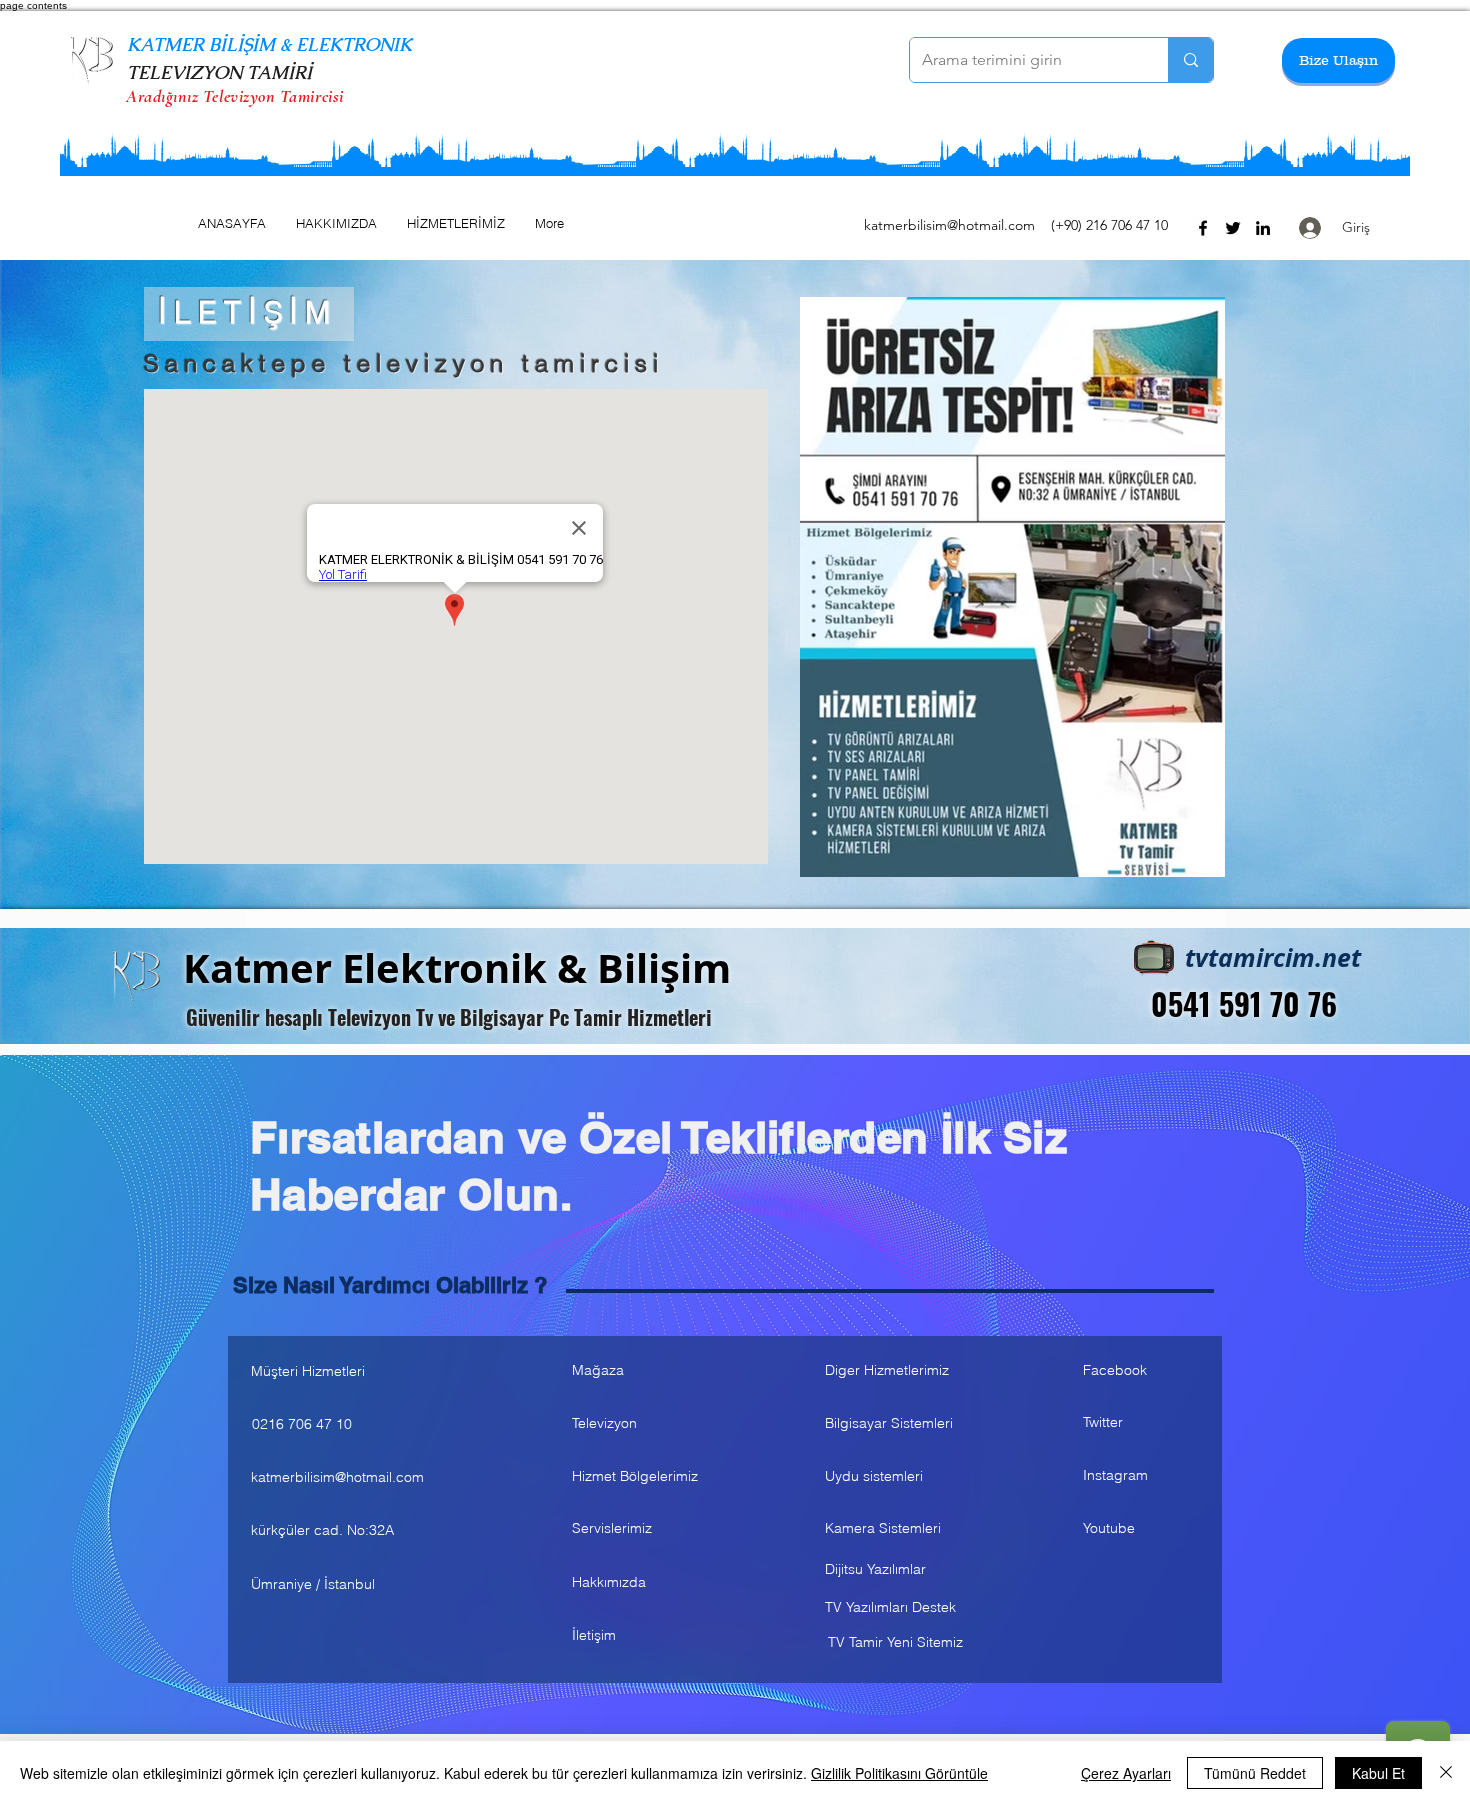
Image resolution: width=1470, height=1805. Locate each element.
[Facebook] (1203, 228)
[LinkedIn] (1263, 228)
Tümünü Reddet (1255, 1773)
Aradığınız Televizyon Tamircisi (235, 96)
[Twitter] (1233, 228)
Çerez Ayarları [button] (1126, 1773)
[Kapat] (1446, 1773)
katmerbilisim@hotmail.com (949, 225)
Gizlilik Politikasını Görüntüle (899, 1773)
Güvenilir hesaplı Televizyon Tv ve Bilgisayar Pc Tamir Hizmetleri (449, 1017)
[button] (1338, 60)
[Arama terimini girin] (1190, 60)
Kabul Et (1378, 1773)
